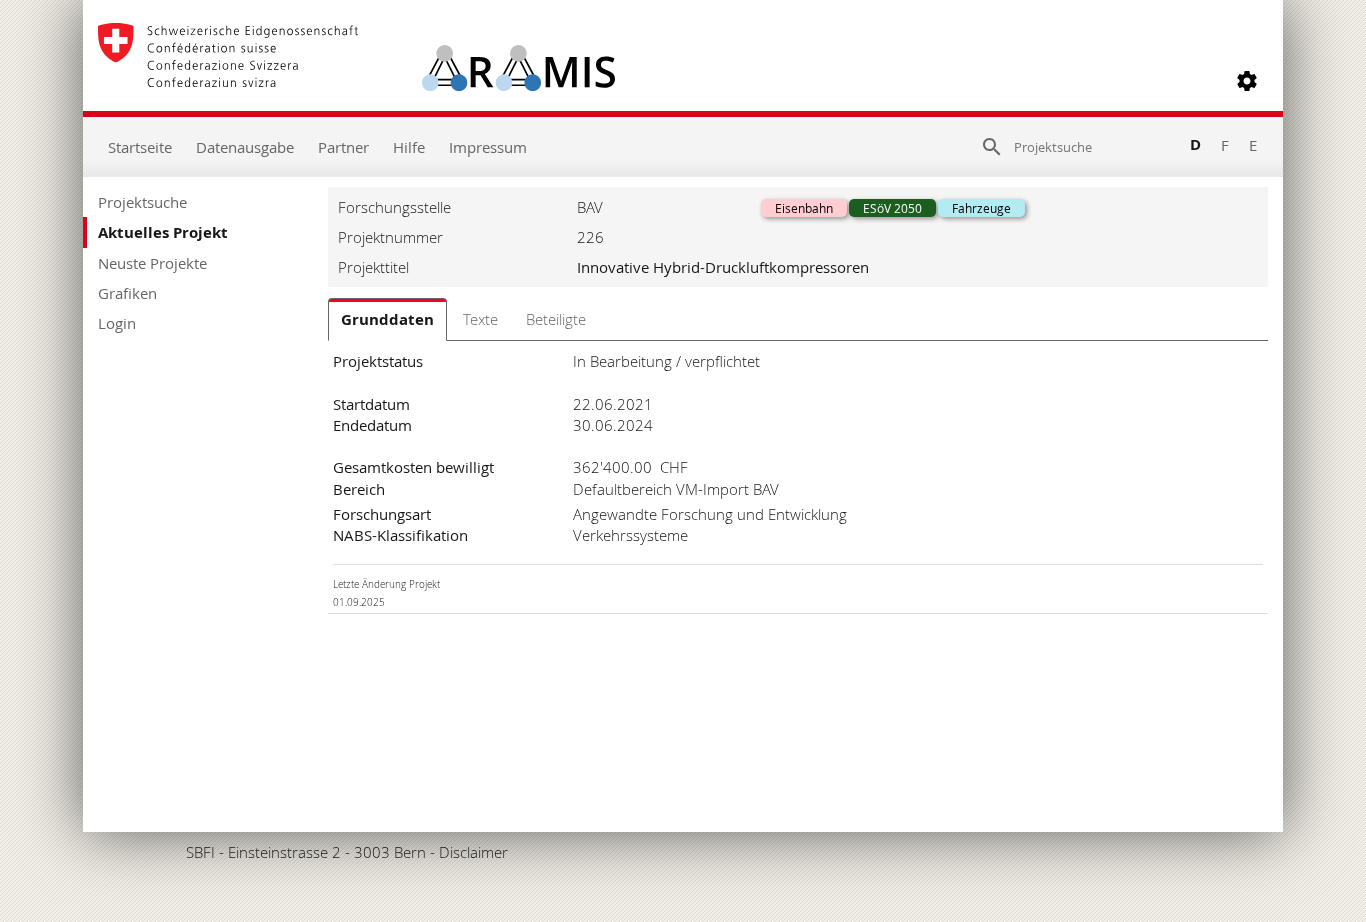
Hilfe (409, 147)
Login (117, 323)
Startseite (140, 147)
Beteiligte (556, 319)
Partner (343, 147)
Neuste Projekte (152, 263)
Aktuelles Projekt (163, 232)
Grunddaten (387, 319)
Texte (480, 319)
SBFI (200, 852)
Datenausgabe (245, 147)
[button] (1247, 81)
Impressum (488, 147)
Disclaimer (473, 852)
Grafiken (127, 293)
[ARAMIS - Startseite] (356, 81)
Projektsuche (142, 202)
